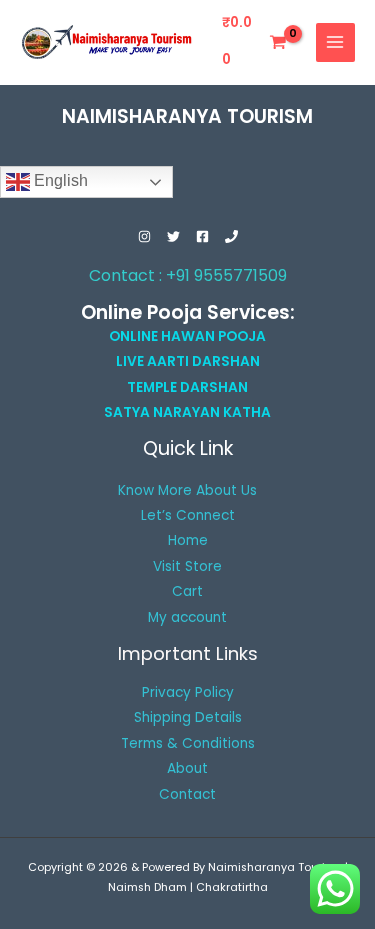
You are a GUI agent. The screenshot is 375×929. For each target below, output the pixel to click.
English (59, 180)
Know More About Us (187, 490)
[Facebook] (202, 236)
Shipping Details (188, 717)
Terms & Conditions (188, 743)
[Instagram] (144, 236)
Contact (187, 794)
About (187, 768)
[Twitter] (173, 236)
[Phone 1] (231, 236)
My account (187, 617)
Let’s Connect (188, 515)
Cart (187, 591)
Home (188, 540)
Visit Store (187, 566)
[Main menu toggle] (335, 42)
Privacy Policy (188, 692)
